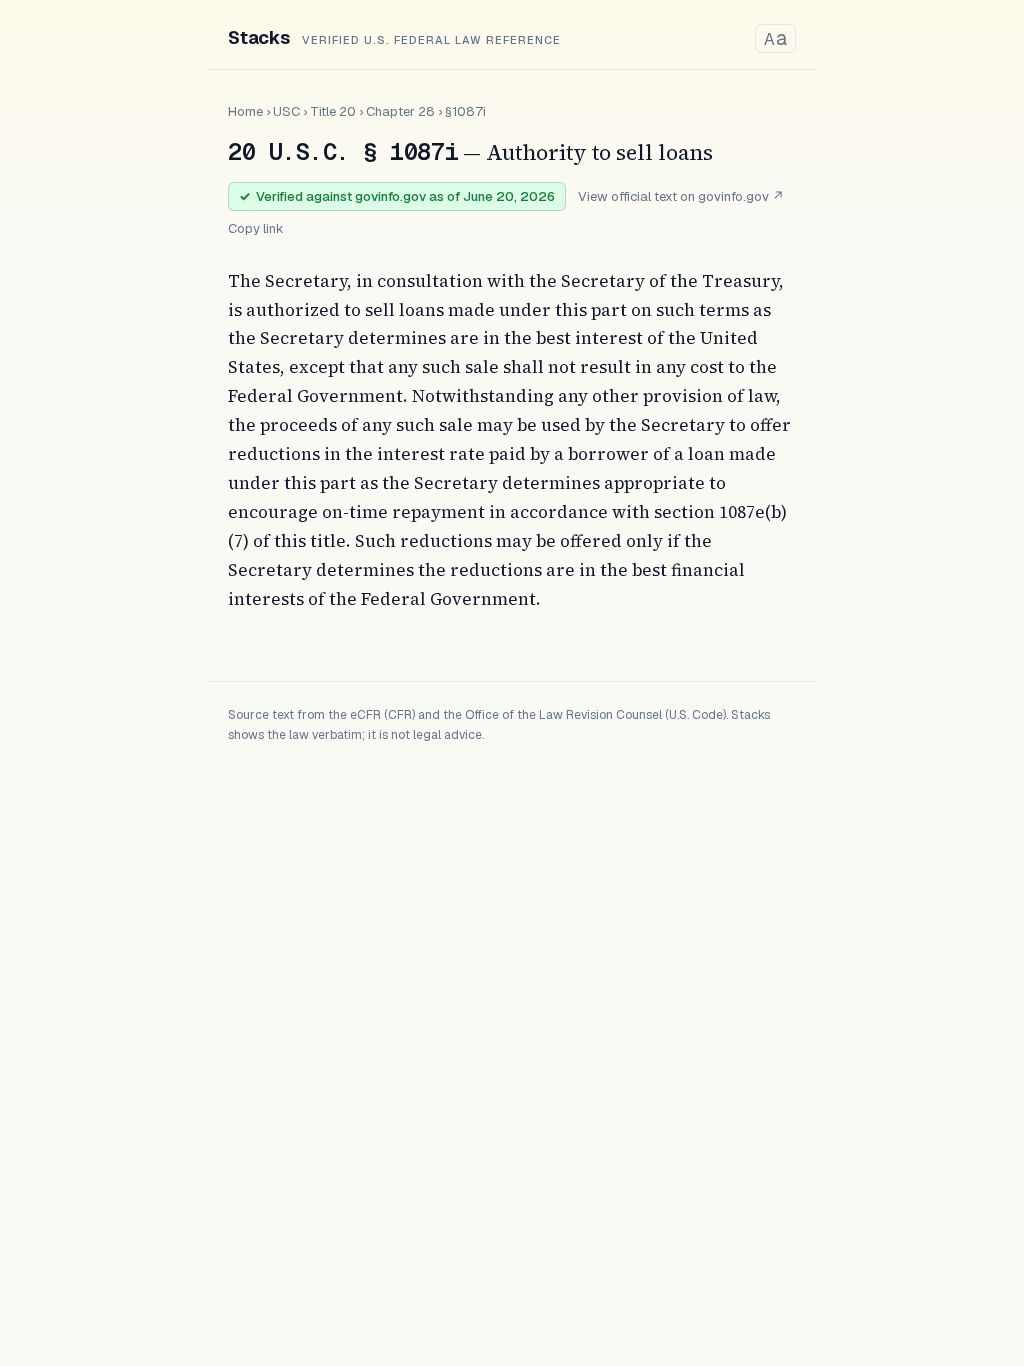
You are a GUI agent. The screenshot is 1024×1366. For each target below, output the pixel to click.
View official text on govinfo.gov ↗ (681, 196)
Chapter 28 (400, 111)
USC (286, 111)
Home (245, 111)
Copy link (256, 228)
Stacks (259, 37)
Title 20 (333, 111)
